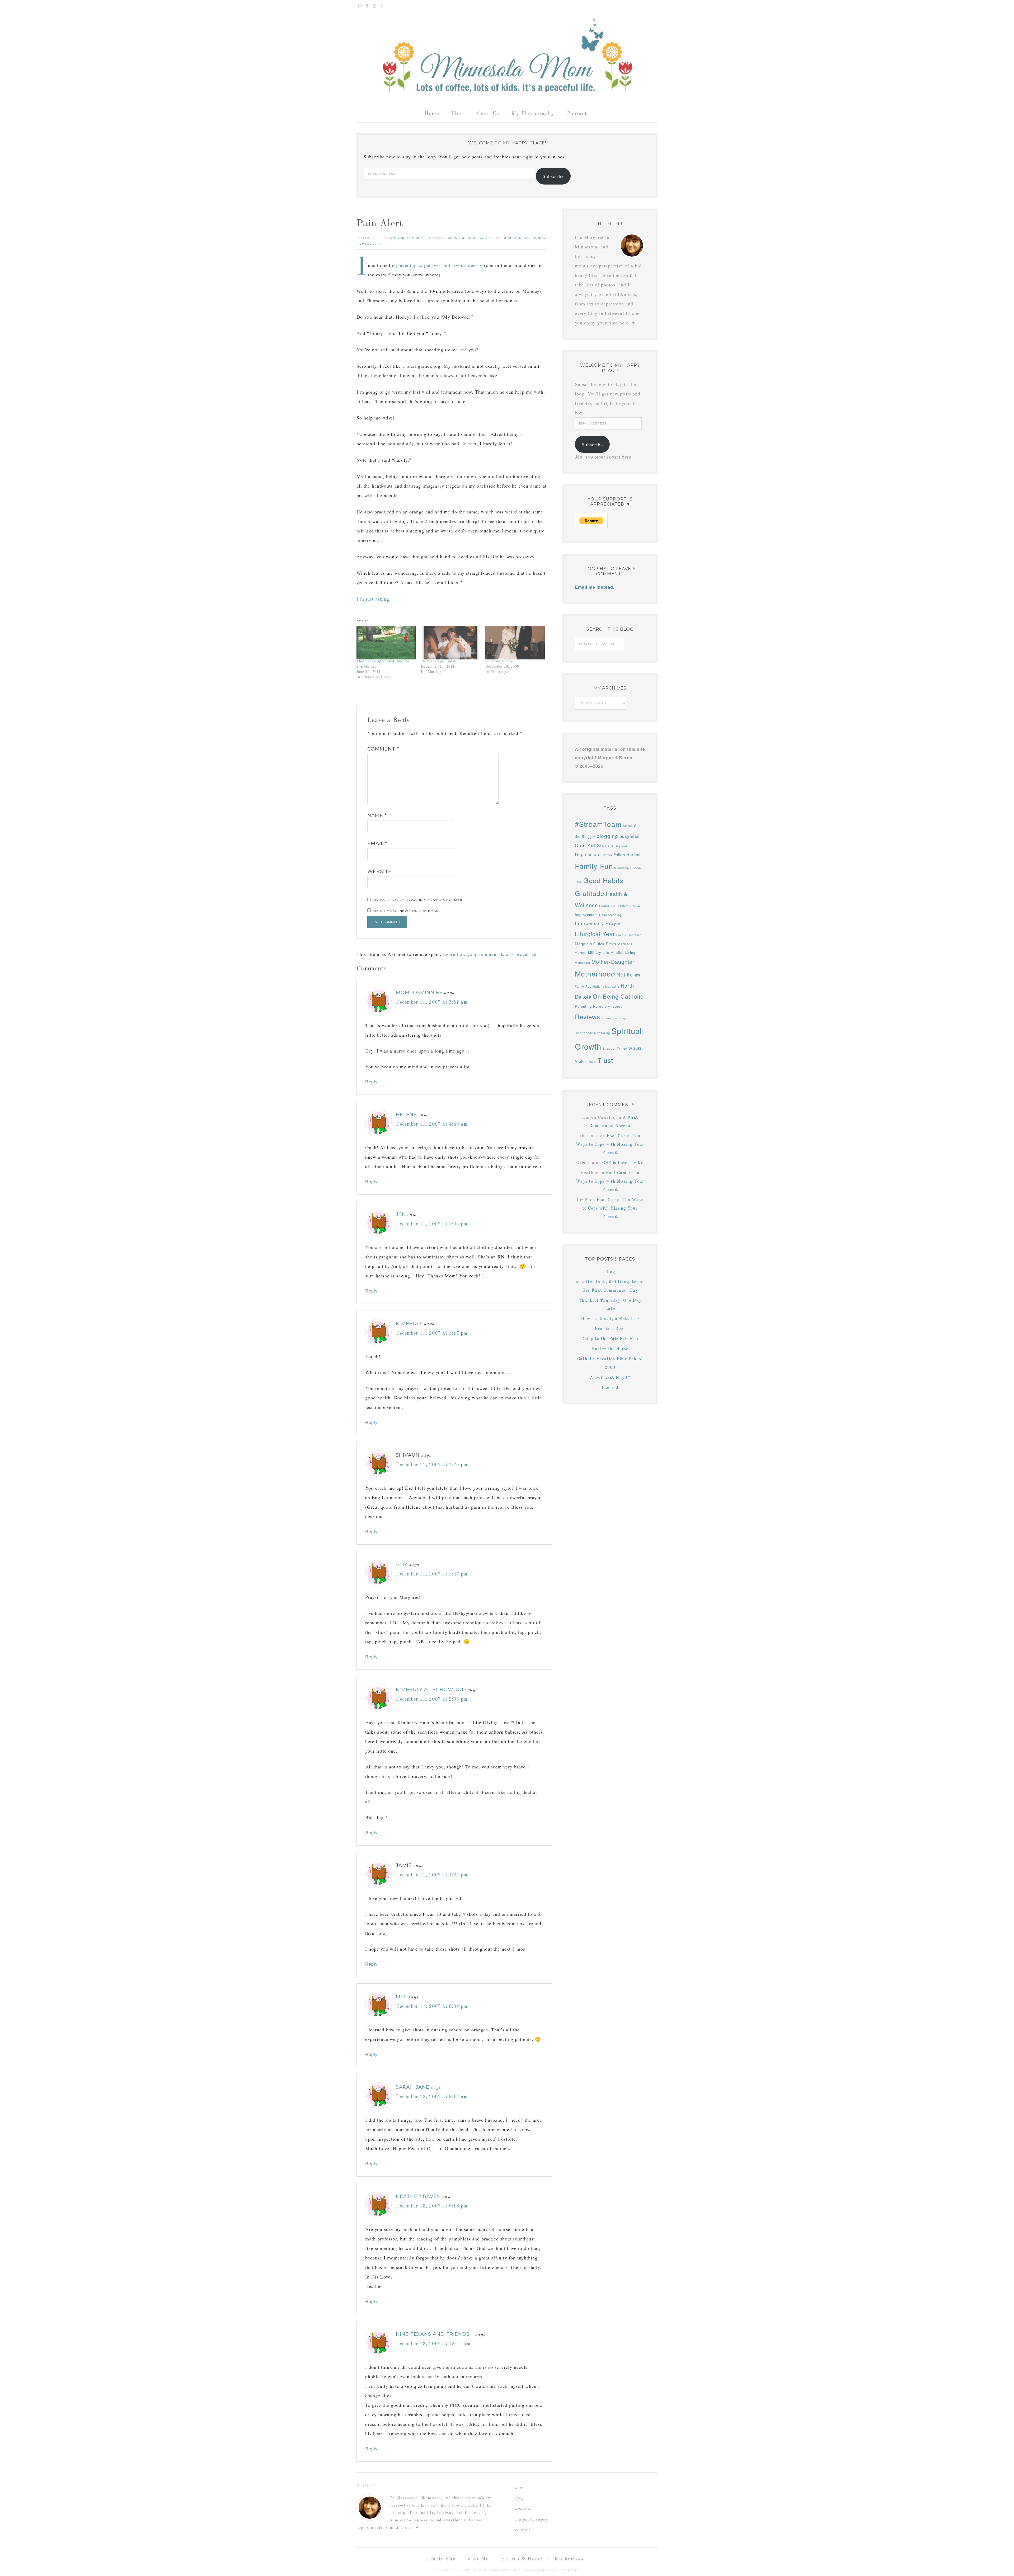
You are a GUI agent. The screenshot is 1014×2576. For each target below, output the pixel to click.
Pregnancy (506, 238)
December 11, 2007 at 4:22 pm (432, 1875)
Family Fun (594, 866)
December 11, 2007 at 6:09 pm (432, 2007)
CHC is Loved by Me (623, 1163)
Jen (401, 1214)
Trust (605, 1060)
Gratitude (590, 893)
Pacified (610, 1388)
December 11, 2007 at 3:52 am (432, 1002)
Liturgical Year (595, 934)
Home (520, 2488)
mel (401, 1997)
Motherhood (595, 973)
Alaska (628, 826)
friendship (622, 868)
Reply (371, 1082)
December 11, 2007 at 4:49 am (432, 1124)
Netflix (625, 974)
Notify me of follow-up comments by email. (418, 900)
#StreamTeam (598, 824)
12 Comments (371, 244)
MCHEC (581, 953)
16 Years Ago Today (439, 661)
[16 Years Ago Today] (450, 643)
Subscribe (553, 176)
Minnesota (583, 963)
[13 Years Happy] (515, 643)
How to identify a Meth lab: (610, 1319)
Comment (383, 749)
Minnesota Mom (507, 56)
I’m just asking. (374, 599)
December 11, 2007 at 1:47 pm (432, 1574)
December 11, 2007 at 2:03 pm (432, 1699)
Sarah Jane (413, 2087)
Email (377, 843)
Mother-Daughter (613, 962)
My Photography (532, 2520)
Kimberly (409, 1324)
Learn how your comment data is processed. (491, 954)
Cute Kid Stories (594, 845)
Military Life (599, 952)
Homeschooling (611, 915)
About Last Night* (610, 1378)
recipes (617, 1006)
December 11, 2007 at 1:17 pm (432, 1333)
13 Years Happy (499, 661)
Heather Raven (418, 2196)
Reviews (588, 1016)
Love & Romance (629, 935)
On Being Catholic (618, 996)
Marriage (456, 238)
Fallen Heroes (627, 854)
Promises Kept (610, 1329)
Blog (610, 1272)
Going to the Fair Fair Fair (610, 1339)
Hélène (406, 1115)
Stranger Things (615, 1048)
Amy (402, 1564)
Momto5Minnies (419, 993)
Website (379, 871)
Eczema (606, 855)
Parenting (583, 1006)
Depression (587, 854)
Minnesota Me (481, 238)
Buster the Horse (610, 1349)
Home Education (614, 906)
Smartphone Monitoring (592, 1033)
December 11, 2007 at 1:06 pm (432, 1224)
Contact (523, 2530)
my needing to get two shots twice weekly (437, 265)
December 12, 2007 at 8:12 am (432, 2097)
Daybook (621, 846)
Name (377, 815)
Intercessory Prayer (598, 923)
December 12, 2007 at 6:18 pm (432, 2206)
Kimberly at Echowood (431, 1690)
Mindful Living (623, 952)
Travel (592, 1062)
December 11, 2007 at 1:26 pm (432, 1465)
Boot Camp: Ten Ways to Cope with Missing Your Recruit (610, 1145)
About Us (524, 2509)
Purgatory (602, 1006)
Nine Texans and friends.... (435, 2334)
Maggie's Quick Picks (595, 944)
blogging (607, 836)
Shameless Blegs (614, 1018)
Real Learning (533, 238)
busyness (630, 836)
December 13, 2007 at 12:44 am (433, 2344)
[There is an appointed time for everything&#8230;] (386, 643)
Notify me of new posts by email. (406, 911)
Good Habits (603, 880)
